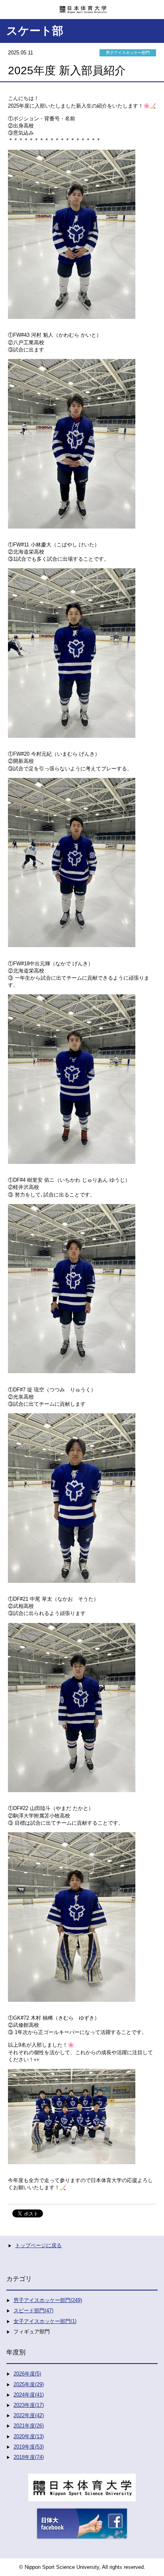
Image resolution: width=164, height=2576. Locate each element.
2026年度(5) (27, 2374)
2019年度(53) (29, 2447)
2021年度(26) (29, 2426)
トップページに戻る (38, 2245)
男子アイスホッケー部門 (128, 53)
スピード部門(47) (33, 2311)
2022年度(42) (29, 2415)
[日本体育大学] (82, 7)
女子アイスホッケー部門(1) (45, 2321)
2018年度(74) (29, 2457)
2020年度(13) (29, 2436)
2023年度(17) (29, 2405)
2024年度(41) (29, 2395)
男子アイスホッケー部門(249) (48, 2300)
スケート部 (35, 31)
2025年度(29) (29, 2384)
